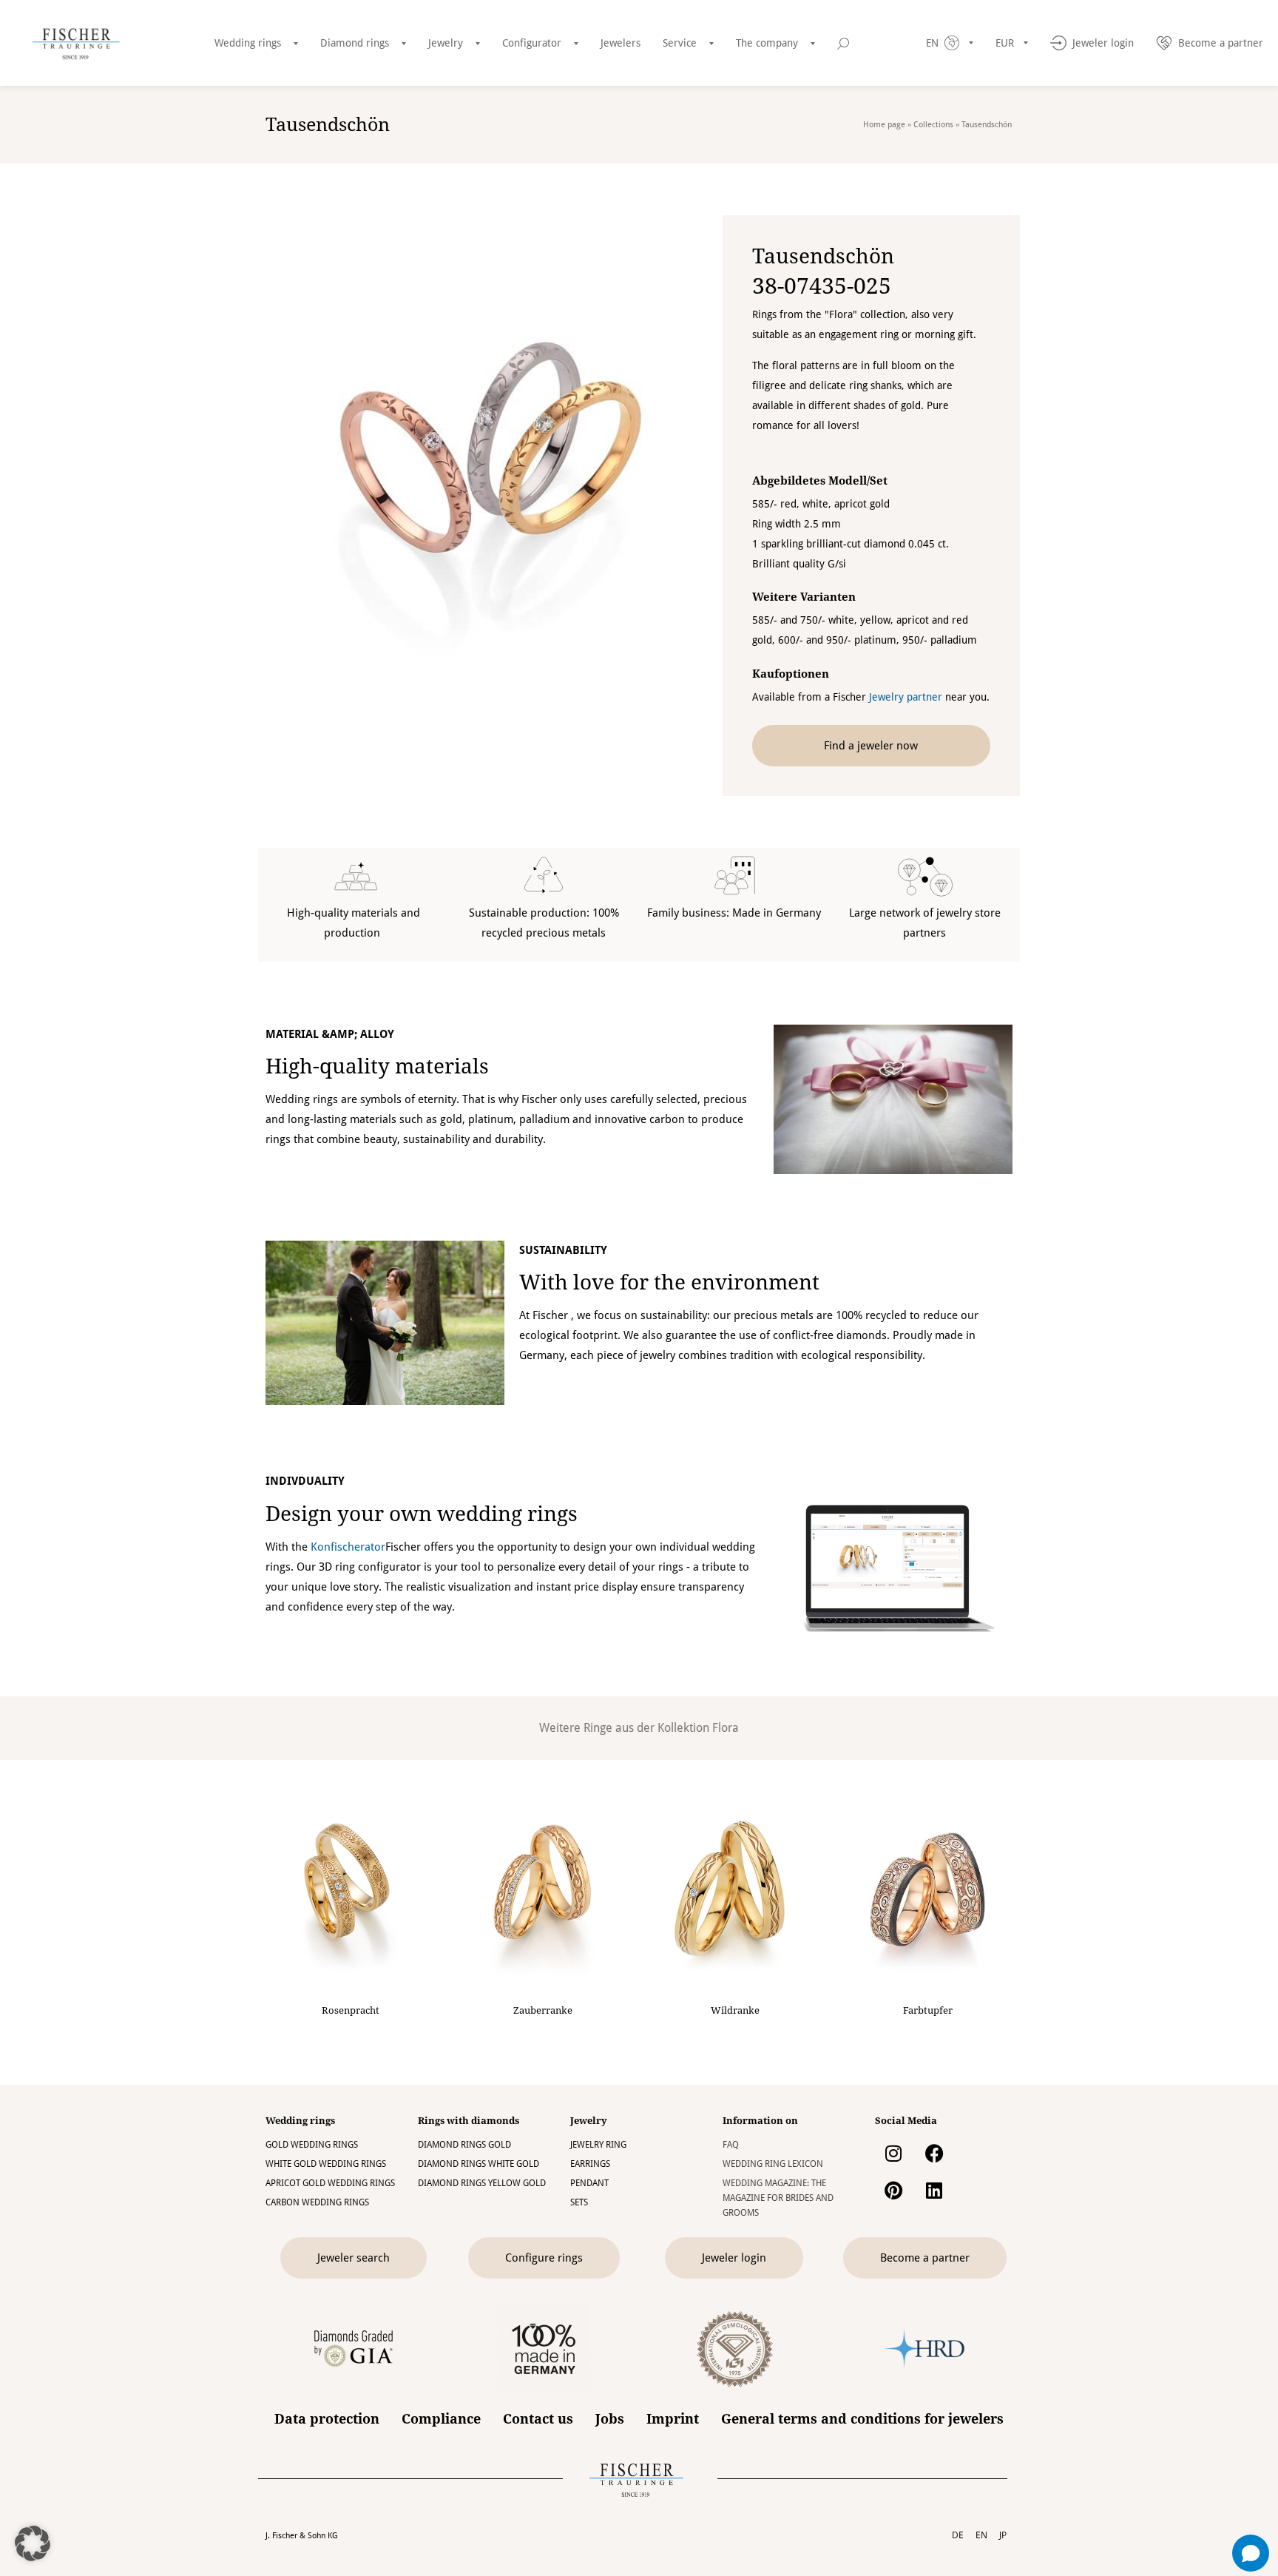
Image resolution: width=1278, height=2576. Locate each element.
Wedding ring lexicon (773, 2164)
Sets (579, 2202)
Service (680, 43)
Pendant (589, 2183)
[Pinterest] (893, 2191)
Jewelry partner (906, 697)
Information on (760, 2121)
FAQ (731, 2145)
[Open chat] (1251, 2553)
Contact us (538, 2419)
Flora (726, 1728)
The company (767, 43)
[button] (33, 2543)
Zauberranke (543, 2010)
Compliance (441, 2419)
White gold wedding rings (326, 2164)
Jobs (610, 2419)
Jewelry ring (598, 2145)
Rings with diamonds (469, 2121)
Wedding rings (248, 43)
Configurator (532, 43)
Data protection (327, 2419)
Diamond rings (355, 43)
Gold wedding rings (312, 2145)
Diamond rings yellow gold (482, 2183)
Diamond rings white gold (479, 2164)
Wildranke (735, 2010)
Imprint (673, 2419)
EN (981, 2535)
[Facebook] (934, 2154)
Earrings (590, 2164)
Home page (884, 125)
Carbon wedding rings (317, 2202)
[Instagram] (893, 2154)
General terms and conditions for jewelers (862, 2419)
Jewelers (621, 43)
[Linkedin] (934, 2191)
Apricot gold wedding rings (330, 2183)
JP (1003, 2535)
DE (958, 2535)
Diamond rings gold (464, 2145)
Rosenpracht (351, 2010)
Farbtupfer (928, 2010)
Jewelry (446, 43)
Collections (933, 125)
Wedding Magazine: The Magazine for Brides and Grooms (778, 2198)
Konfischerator (348, 1547)
